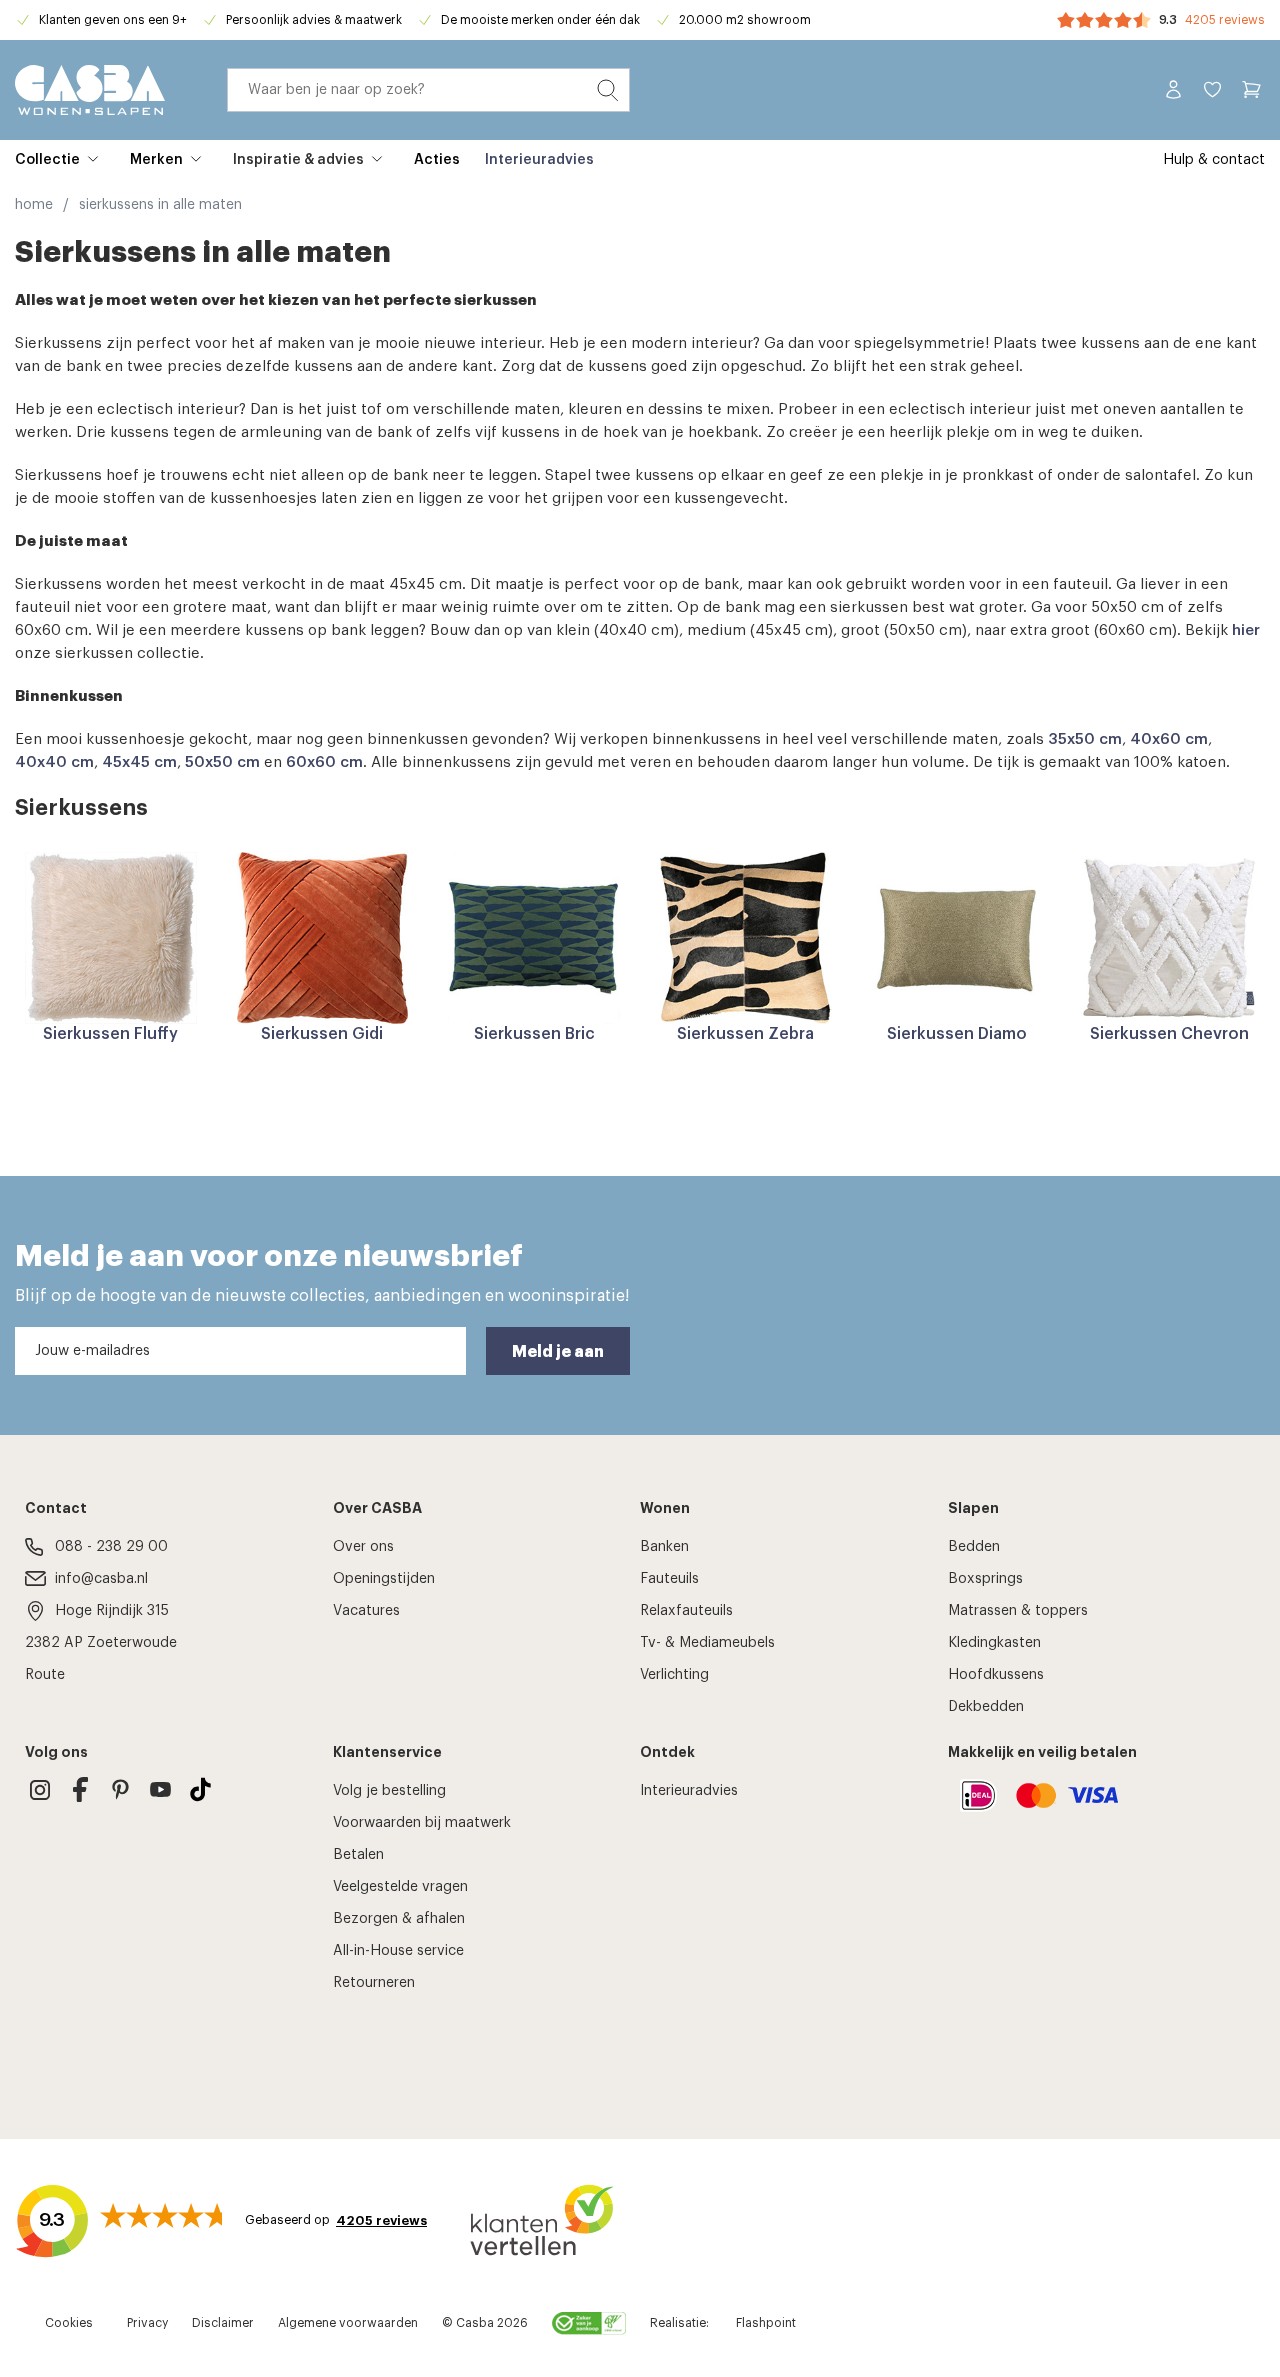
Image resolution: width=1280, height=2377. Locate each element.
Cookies (69, 2323)
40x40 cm (54, 762)
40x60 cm (1169, 739)
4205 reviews (1225, 20)
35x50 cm (1085, 739)
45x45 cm (139, 762)
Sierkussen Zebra (745, 1034)
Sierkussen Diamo (957, 1034)
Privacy (147, 2323)
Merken (156, 160)
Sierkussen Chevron (1169, 1034)
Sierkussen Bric (534, 1034)
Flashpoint (766, 2323)
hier (1246, 630)
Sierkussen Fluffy (110, 1034)
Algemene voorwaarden (348, 2323)
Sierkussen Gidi (322, 1034)
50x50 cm (222, 762)
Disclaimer (223, 2323)
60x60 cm (324, 762)
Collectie (47, 160)
